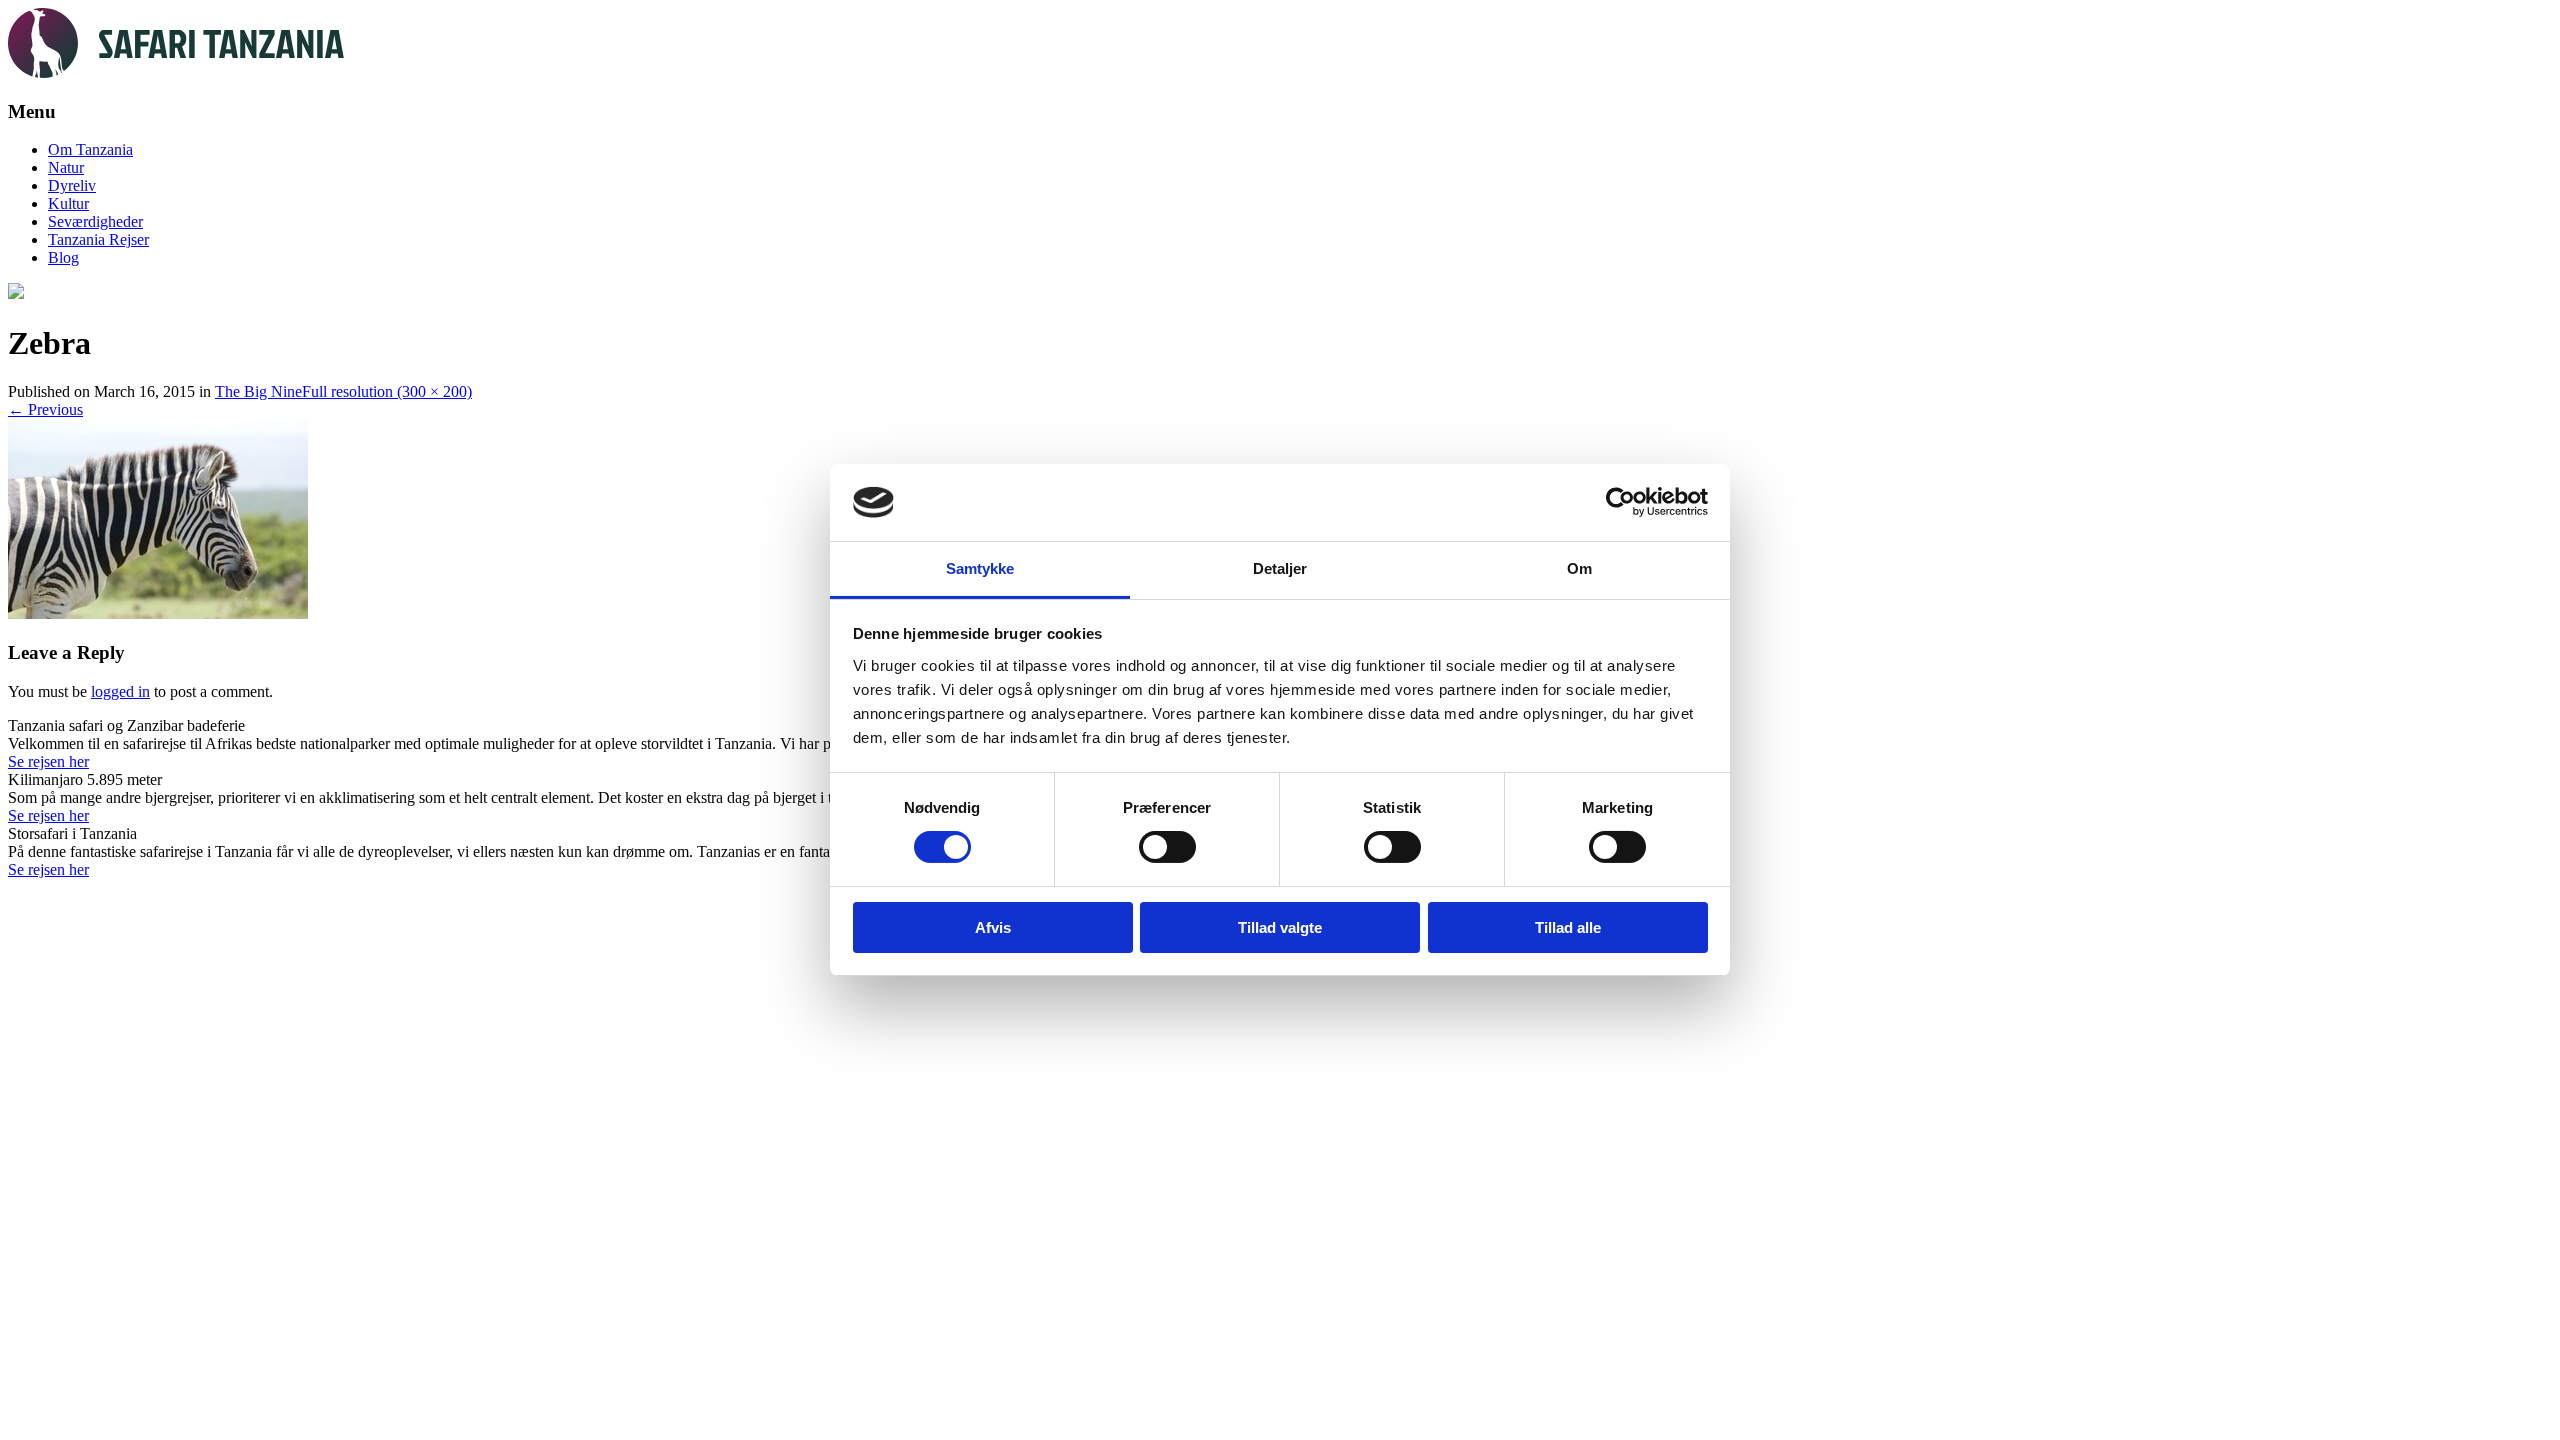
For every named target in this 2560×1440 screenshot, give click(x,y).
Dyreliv (72, 185)
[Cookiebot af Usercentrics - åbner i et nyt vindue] (1620, 502)
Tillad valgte (1280, 927)
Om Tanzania (90, 149)
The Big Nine (258, 391)
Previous (45, 409)
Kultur (68, 203)
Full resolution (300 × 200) (387, 391)
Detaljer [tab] (1280, 568)
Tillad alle (1568, 927)
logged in (120, 691)
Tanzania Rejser (98, 239)
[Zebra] (158, 613)
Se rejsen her (48, 761)
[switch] (1167, 847)
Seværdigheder (95, 221)
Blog (63, 257)
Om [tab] (1579, 568)
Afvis (993, 927)
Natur (66, 167)
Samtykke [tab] (980, 568)
